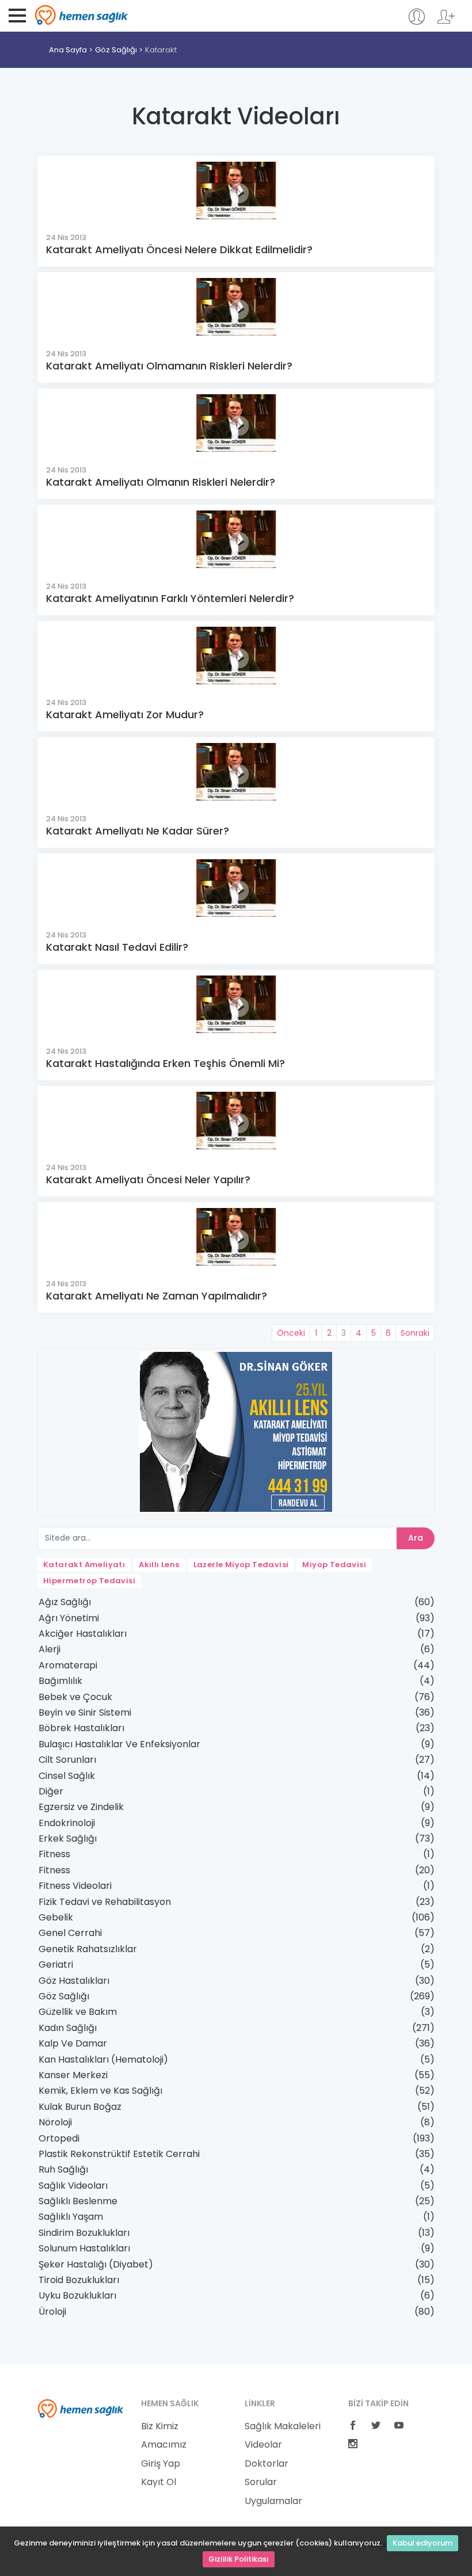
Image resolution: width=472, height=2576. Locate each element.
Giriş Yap (161, 2464)
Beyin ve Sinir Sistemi (85, 1712)
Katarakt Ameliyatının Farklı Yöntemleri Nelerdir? (170, 598)
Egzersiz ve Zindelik (81, 1807)
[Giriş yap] (416, 22)
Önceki (291, 1333)
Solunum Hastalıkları (84, 2248)
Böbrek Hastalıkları (81, 1728)
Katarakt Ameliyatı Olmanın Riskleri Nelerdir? (161, 482)
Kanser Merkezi (73, 2075)
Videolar (263, 2445)
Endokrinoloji (67, 1823)
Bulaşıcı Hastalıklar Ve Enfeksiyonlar (119, 1744)
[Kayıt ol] (446, 22)
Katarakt (161, 50)
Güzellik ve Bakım (78, 2012)
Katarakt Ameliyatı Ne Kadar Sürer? (138, 831)
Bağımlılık (60, 1681)
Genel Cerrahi (70, 1933)
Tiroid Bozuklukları (79, 2280)
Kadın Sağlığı (68, 2028)
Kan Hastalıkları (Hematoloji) (103, 2059)
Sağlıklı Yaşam (71, 2217)
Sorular (261, 2482)
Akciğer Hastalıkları (83, 1634)
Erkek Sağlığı (68, 1838)
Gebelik (56, 1917)
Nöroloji (55, 2122)
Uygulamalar (273, 2501)
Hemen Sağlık (81, 15)
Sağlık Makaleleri (283, 2426)
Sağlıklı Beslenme (78, 2201)
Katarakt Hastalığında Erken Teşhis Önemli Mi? (165, 1063)
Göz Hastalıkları (74, 1981)
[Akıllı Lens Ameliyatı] (236, 1431)
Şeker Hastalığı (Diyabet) (96, 2264)
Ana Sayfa (68, 50)
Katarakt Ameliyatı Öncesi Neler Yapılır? (148, 1180)
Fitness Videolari (75, 1886)
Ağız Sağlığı (65, 1602)
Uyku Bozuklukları (77, 2295)
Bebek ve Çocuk (75, 1697)
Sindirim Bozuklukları (84, 2233)
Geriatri (56, 1965)
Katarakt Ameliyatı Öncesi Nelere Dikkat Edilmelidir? (179, 249)
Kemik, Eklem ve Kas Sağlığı (100, 2091)
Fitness (54, 1854)
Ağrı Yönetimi (69, 1618)
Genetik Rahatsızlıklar (88, 1949)
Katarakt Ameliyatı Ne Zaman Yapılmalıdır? (157, 1296)
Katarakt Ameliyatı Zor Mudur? (125, 715)
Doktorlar (267, 2464)
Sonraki (415, 1333)
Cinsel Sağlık (67, 1776)
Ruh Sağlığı (63, 2169)
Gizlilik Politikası (239, 2559)
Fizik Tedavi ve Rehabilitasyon (105, 1902)
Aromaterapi (68, 1665)
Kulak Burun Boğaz (80, 2107)
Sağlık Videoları (73, 2186)
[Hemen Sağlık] (81, 2408)
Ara (416, 1538)
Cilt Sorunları (67, 1760)
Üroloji (52, 2312)
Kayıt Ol (159, 2482)
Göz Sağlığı (116, 50)
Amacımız (164, 2445)
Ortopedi (59, 2138)
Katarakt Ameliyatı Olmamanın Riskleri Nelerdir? (169, 366)
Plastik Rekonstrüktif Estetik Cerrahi (119, 2154)
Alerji (50, 1649)
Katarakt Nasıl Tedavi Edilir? (117, 947)
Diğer (51, 1791)
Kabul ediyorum (422, 2543)
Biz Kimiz (160, 2426)
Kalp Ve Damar (73, 2043)
